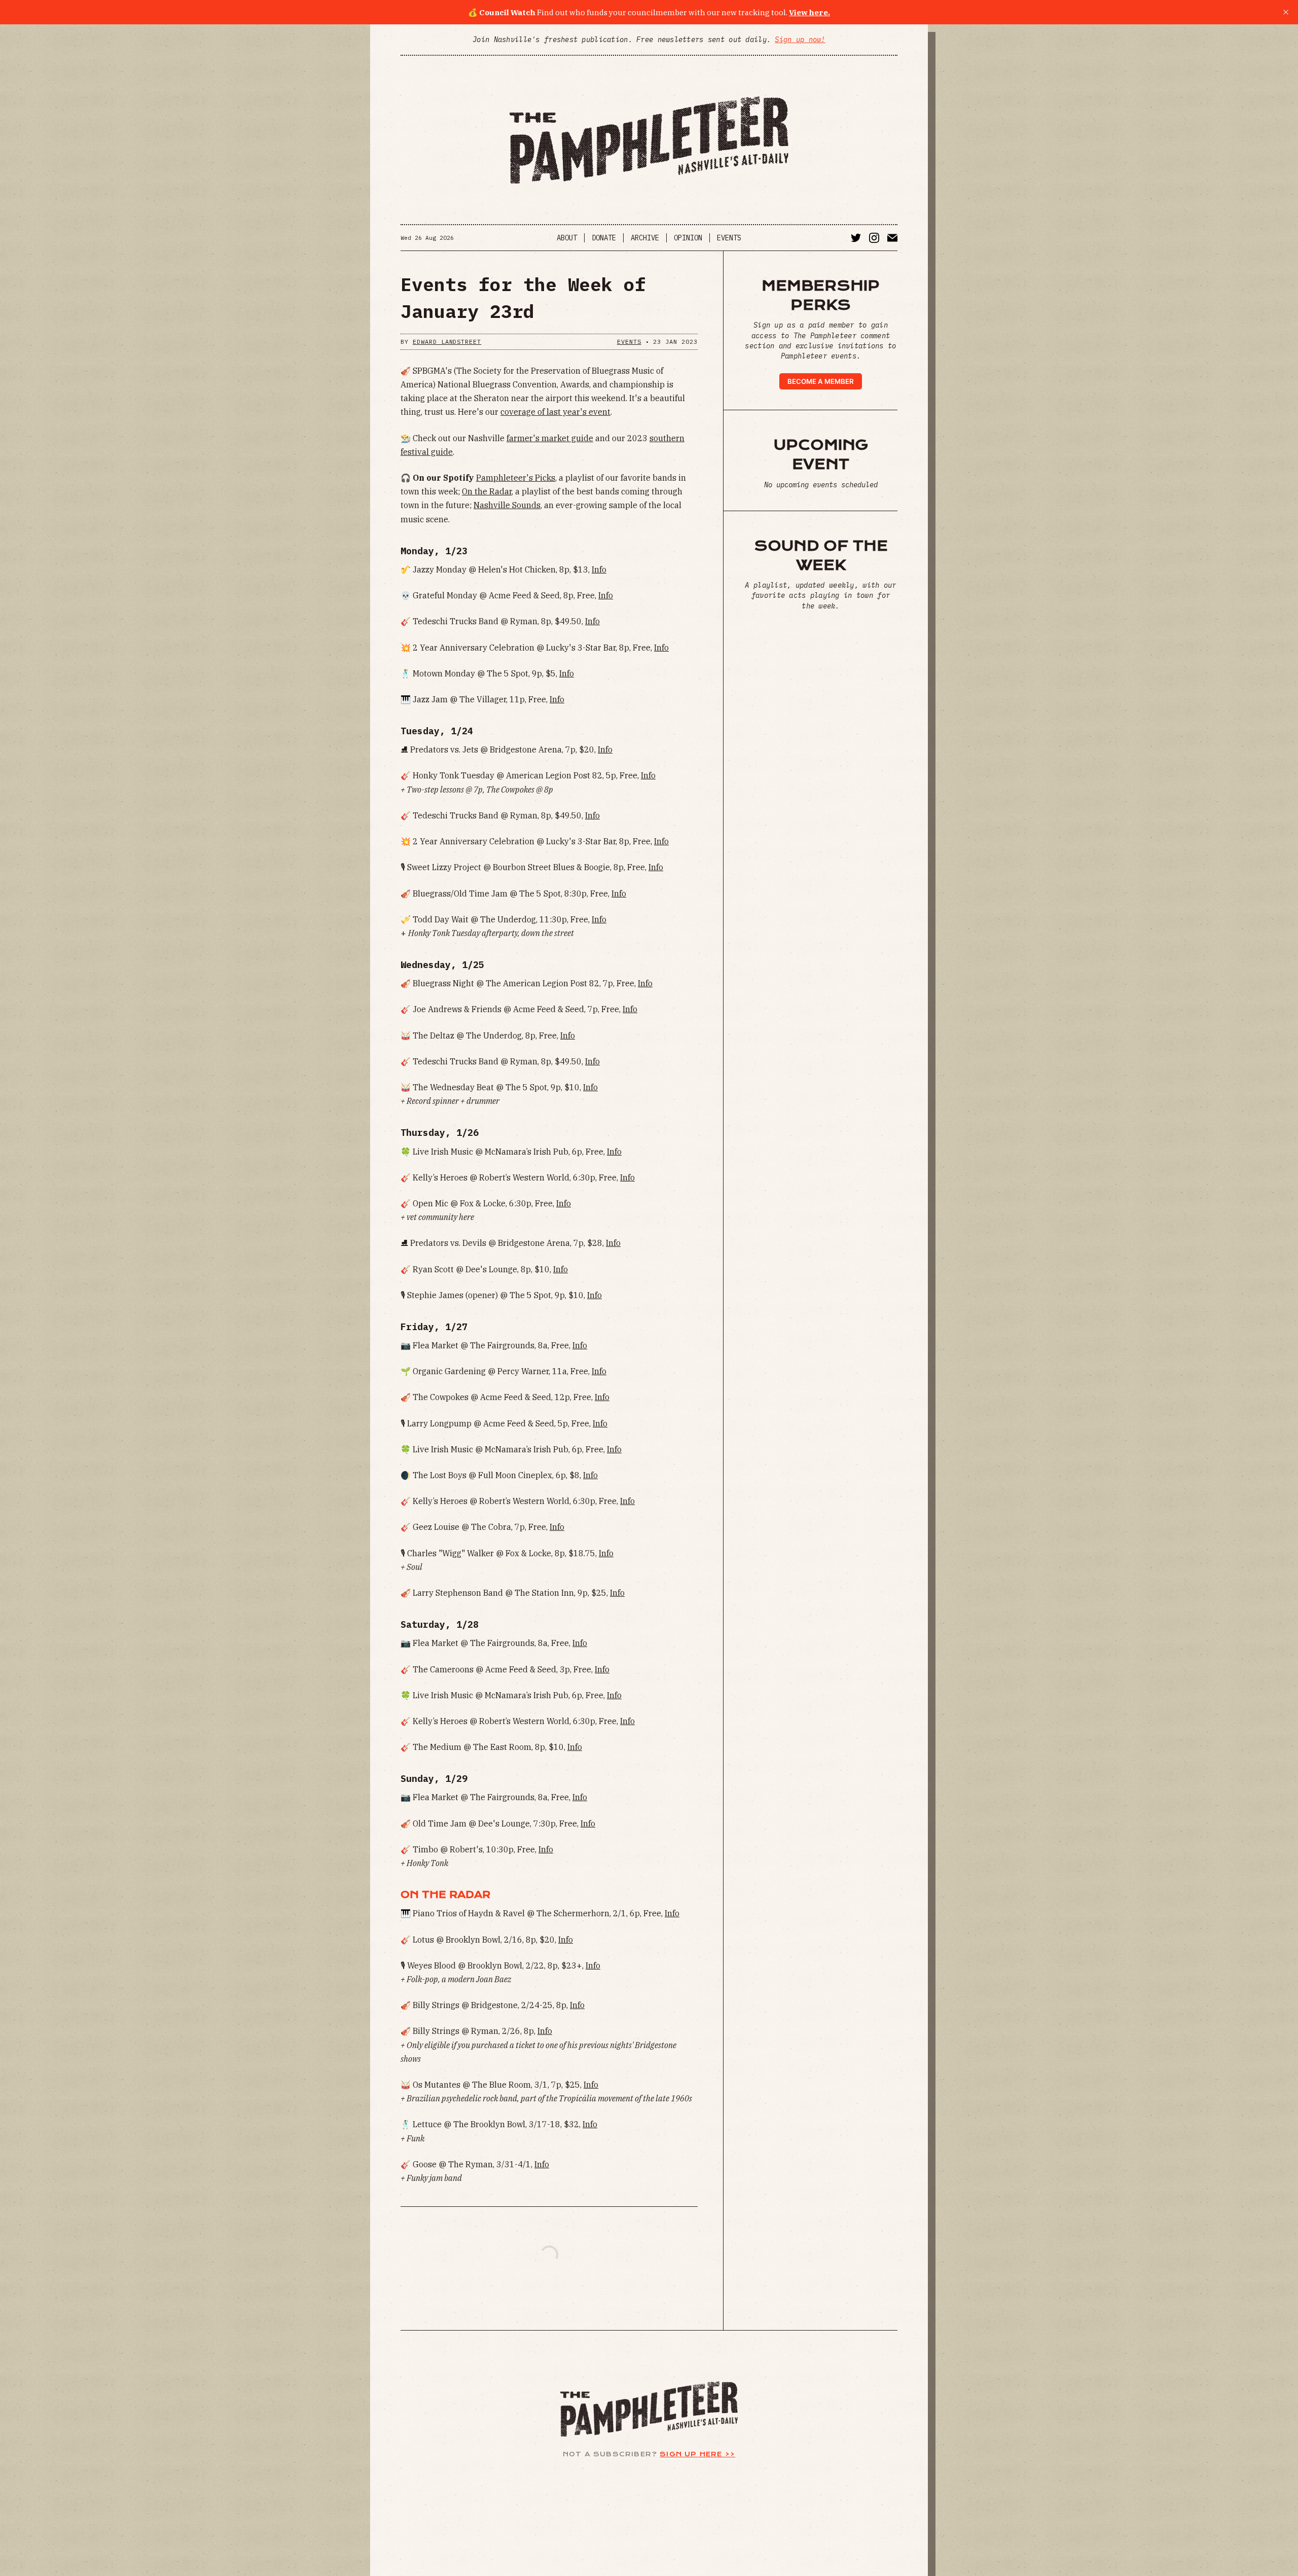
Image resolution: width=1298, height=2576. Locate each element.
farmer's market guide (550, 438)
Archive (645, 238)
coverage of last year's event (555, 412)
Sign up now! (800, 40)
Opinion (688, 238)
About (567, 238)
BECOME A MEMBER (821, 381)
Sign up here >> (697, 2454)
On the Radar (487, 491)
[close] (1286, 12)
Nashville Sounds (507, 505)
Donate (604, 238)
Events (729, 238)
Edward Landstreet (447, 342)
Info (599, 569)
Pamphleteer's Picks (516, 478)
